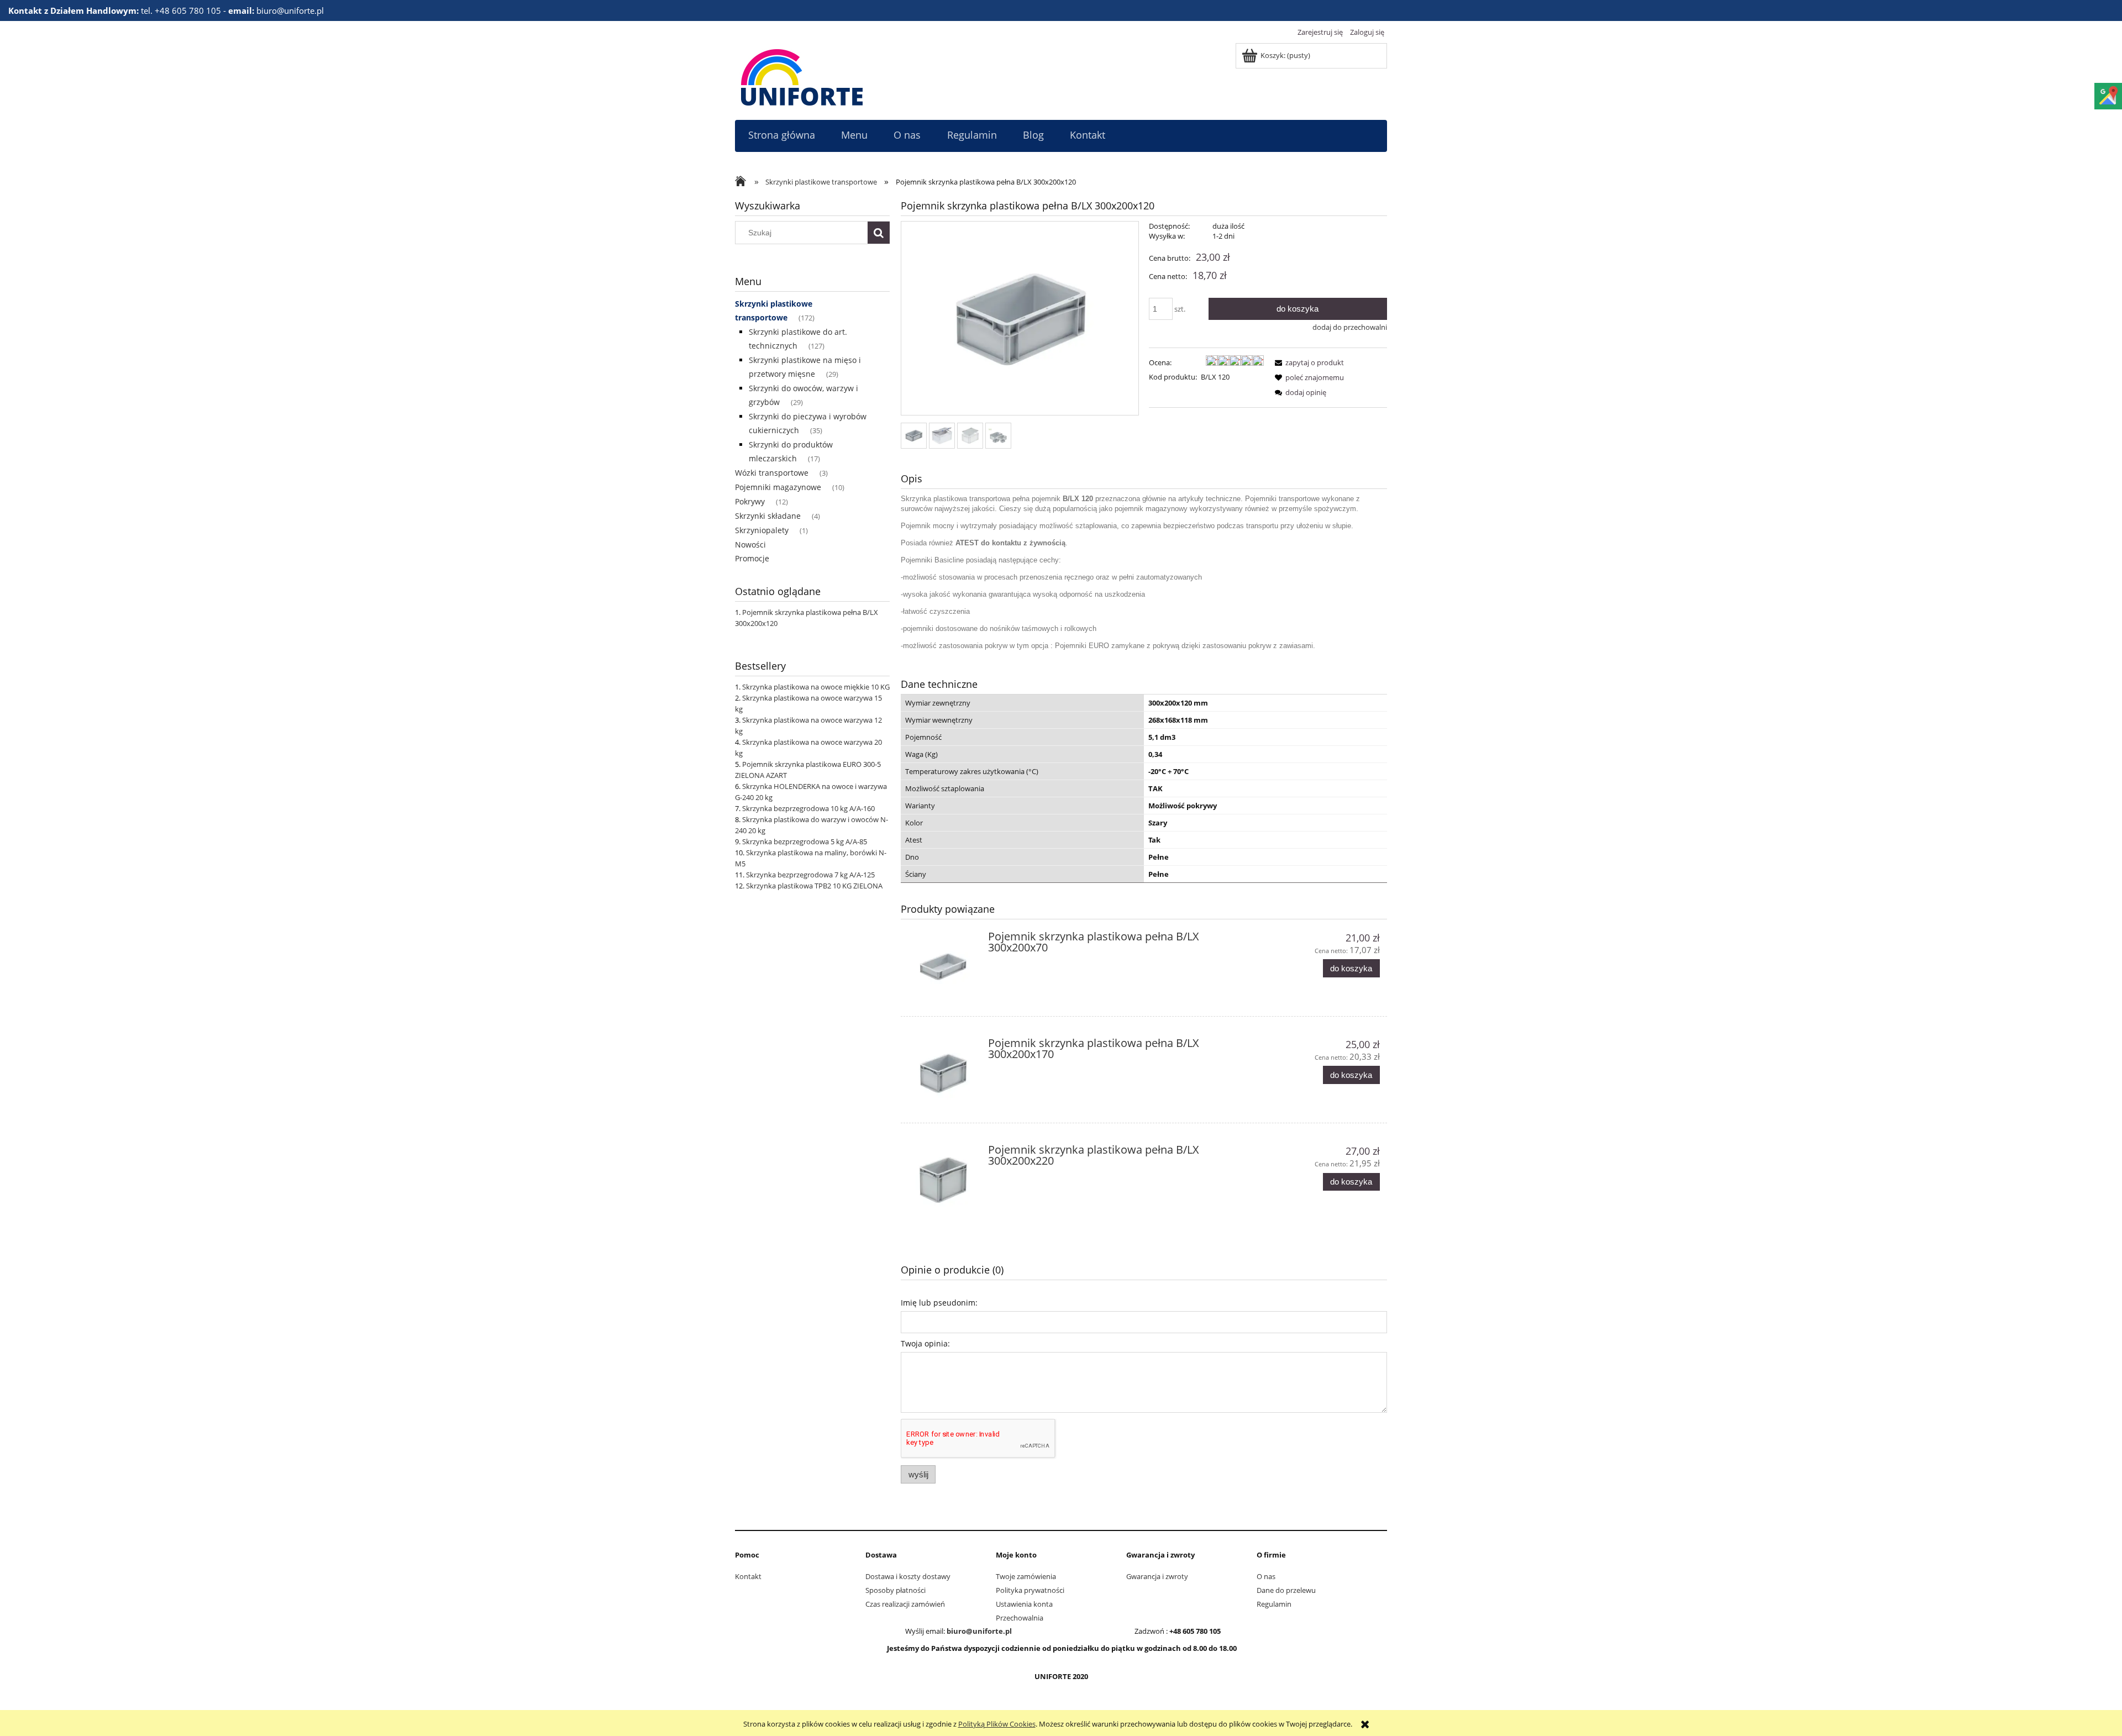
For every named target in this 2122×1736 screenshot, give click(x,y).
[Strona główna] (802, 76)
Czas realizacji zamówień (905, 1604)
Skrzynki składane (768, 516)
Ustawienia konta (1024, 1604)
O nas (1266, 1576)
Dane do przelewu (1286, 1590)
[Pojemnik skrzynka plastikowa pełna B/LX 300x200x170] (943, 1073)
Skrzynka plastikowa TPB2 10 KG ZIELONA (814, 886)
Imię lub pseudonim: (939, 1303)
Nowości (750, 545)
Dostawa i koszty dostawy (908, 1576)
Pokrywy (750, 501)
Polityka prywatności (1030, 1590)
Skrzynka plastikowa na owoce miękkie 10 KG (816, 687)
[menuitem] (781, 135)
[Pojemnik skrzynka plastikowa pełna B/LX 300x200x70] (943, 967)
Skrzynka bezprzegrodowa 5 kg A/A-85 (805, 841)
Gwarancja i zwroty (1157, 1576)
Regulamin (1274, 1604)
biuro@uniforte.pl (979, 1631)
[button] (1307, 362)
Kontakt (748, 1576)
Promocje (752, 558)
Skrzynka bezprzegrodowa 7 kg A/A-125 (810, 875)
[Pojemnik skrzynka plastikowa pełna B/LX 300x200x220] (943, 1180)
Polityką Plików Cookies (997, 1724)
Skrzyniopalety (762, 530)
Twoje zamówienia (1026, 1576)
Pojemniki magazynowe (778, 487)
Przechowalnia (1020, 1618)
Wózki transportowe (772, 473)
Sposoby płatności (895, 1590)
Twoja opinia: (925, 1343)
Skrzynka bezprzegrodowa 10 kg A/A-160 (808, 808)
